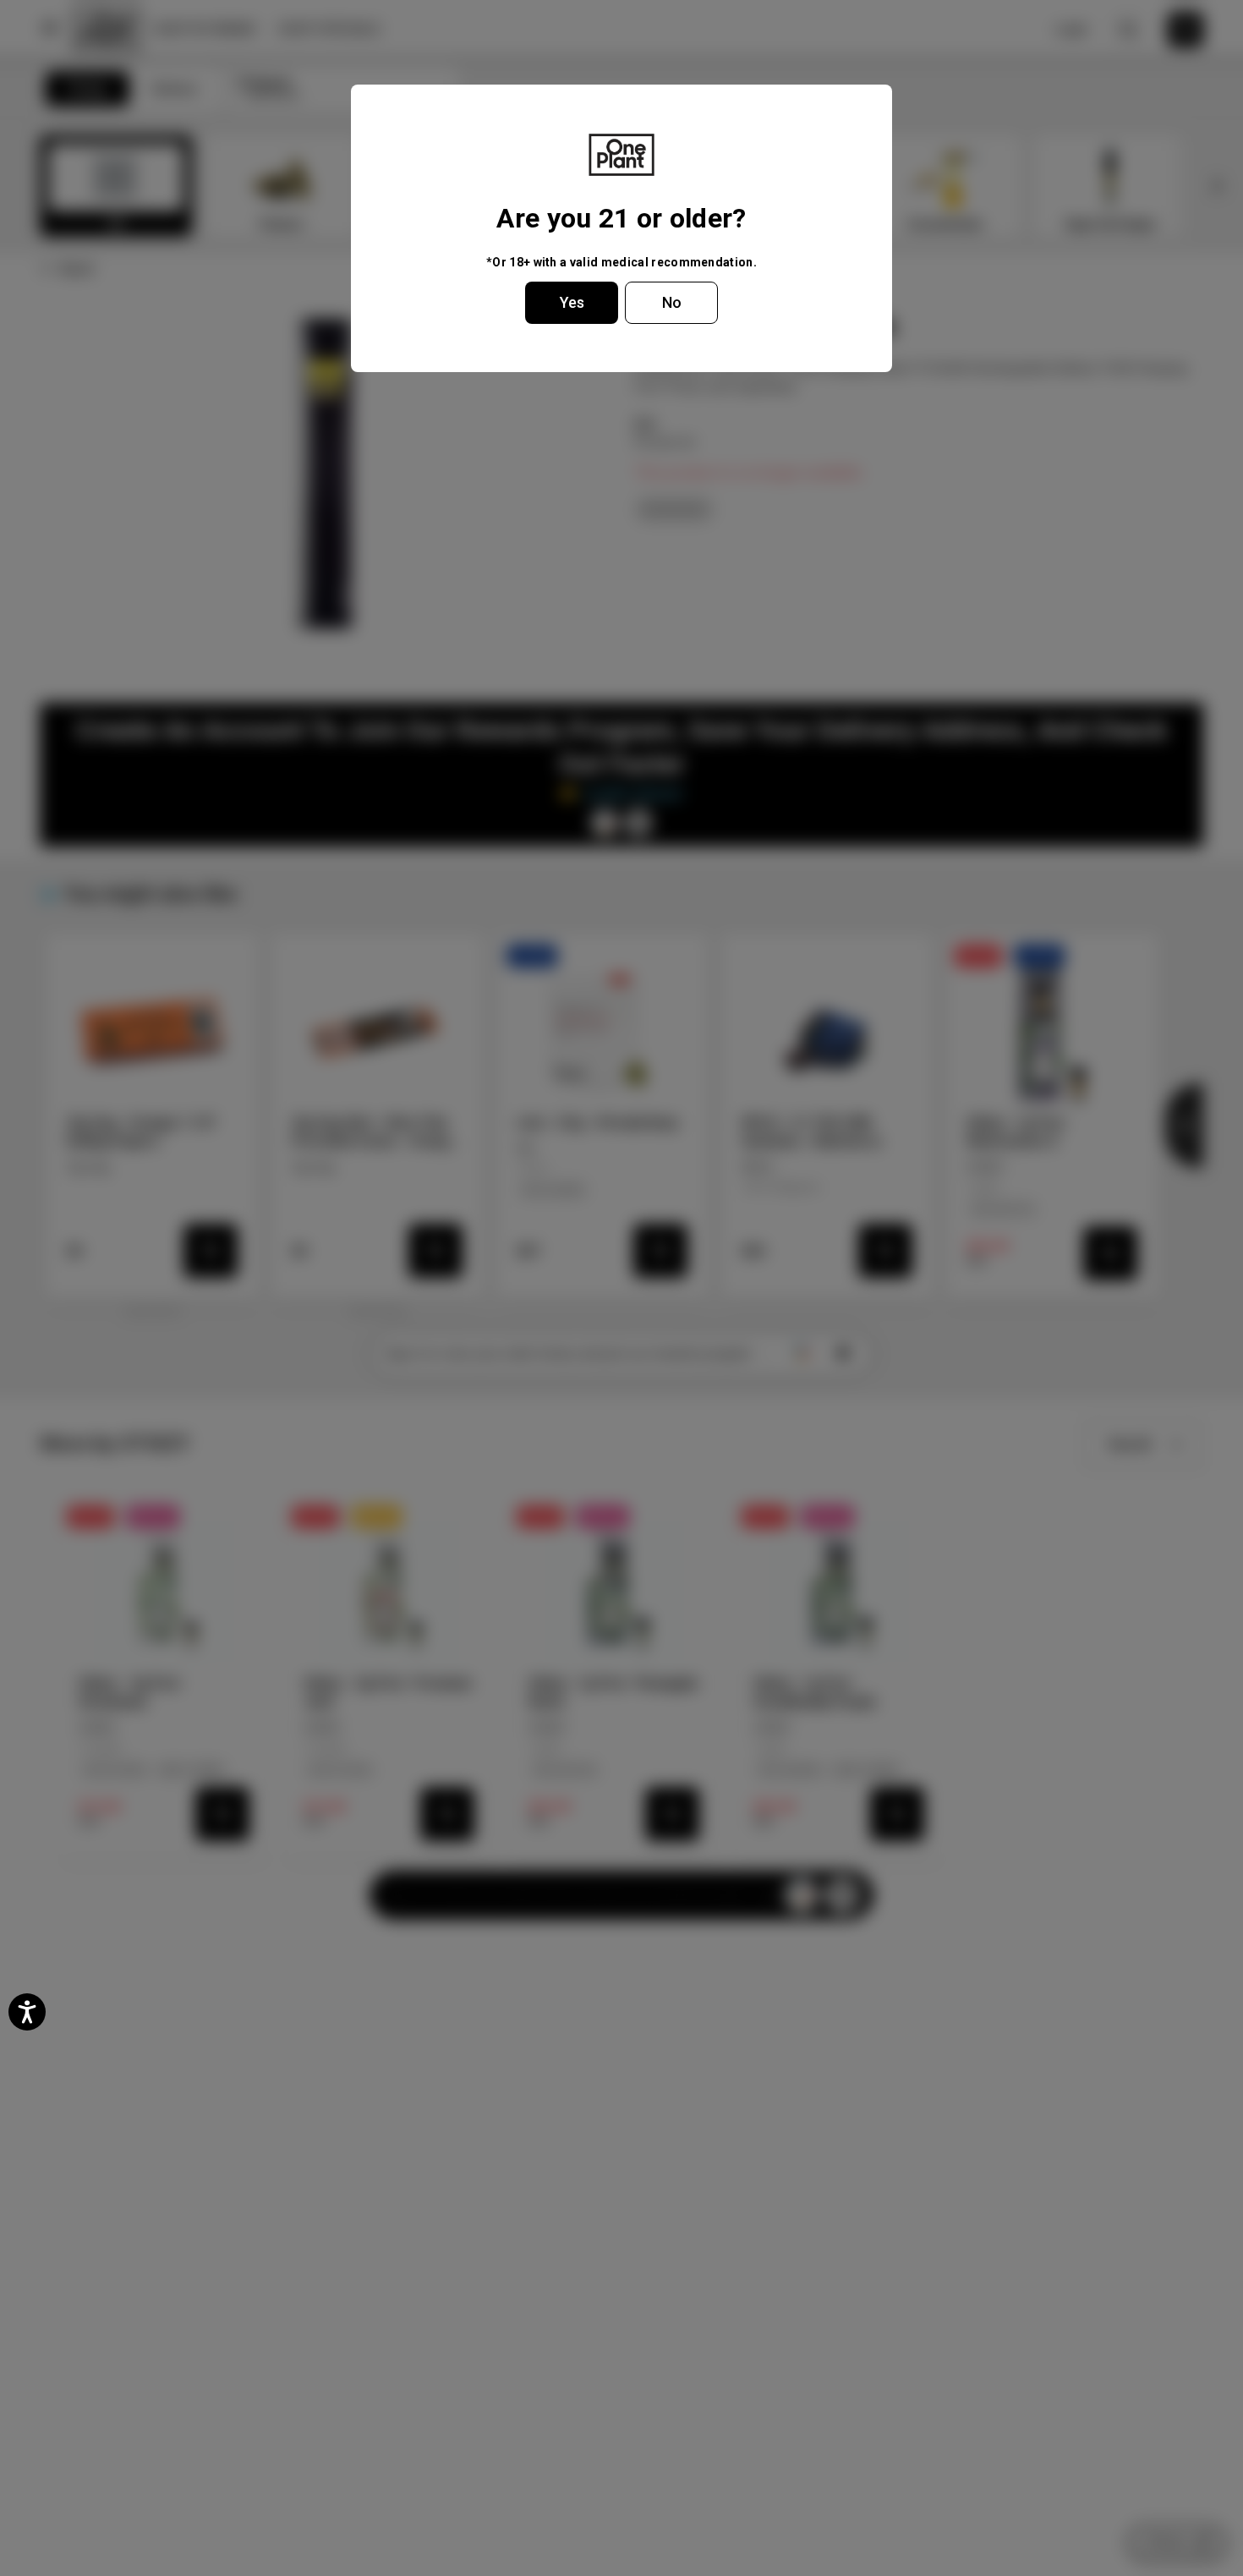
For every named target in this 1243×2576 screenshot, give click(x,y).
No (672, 302)
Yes (572, 302)
